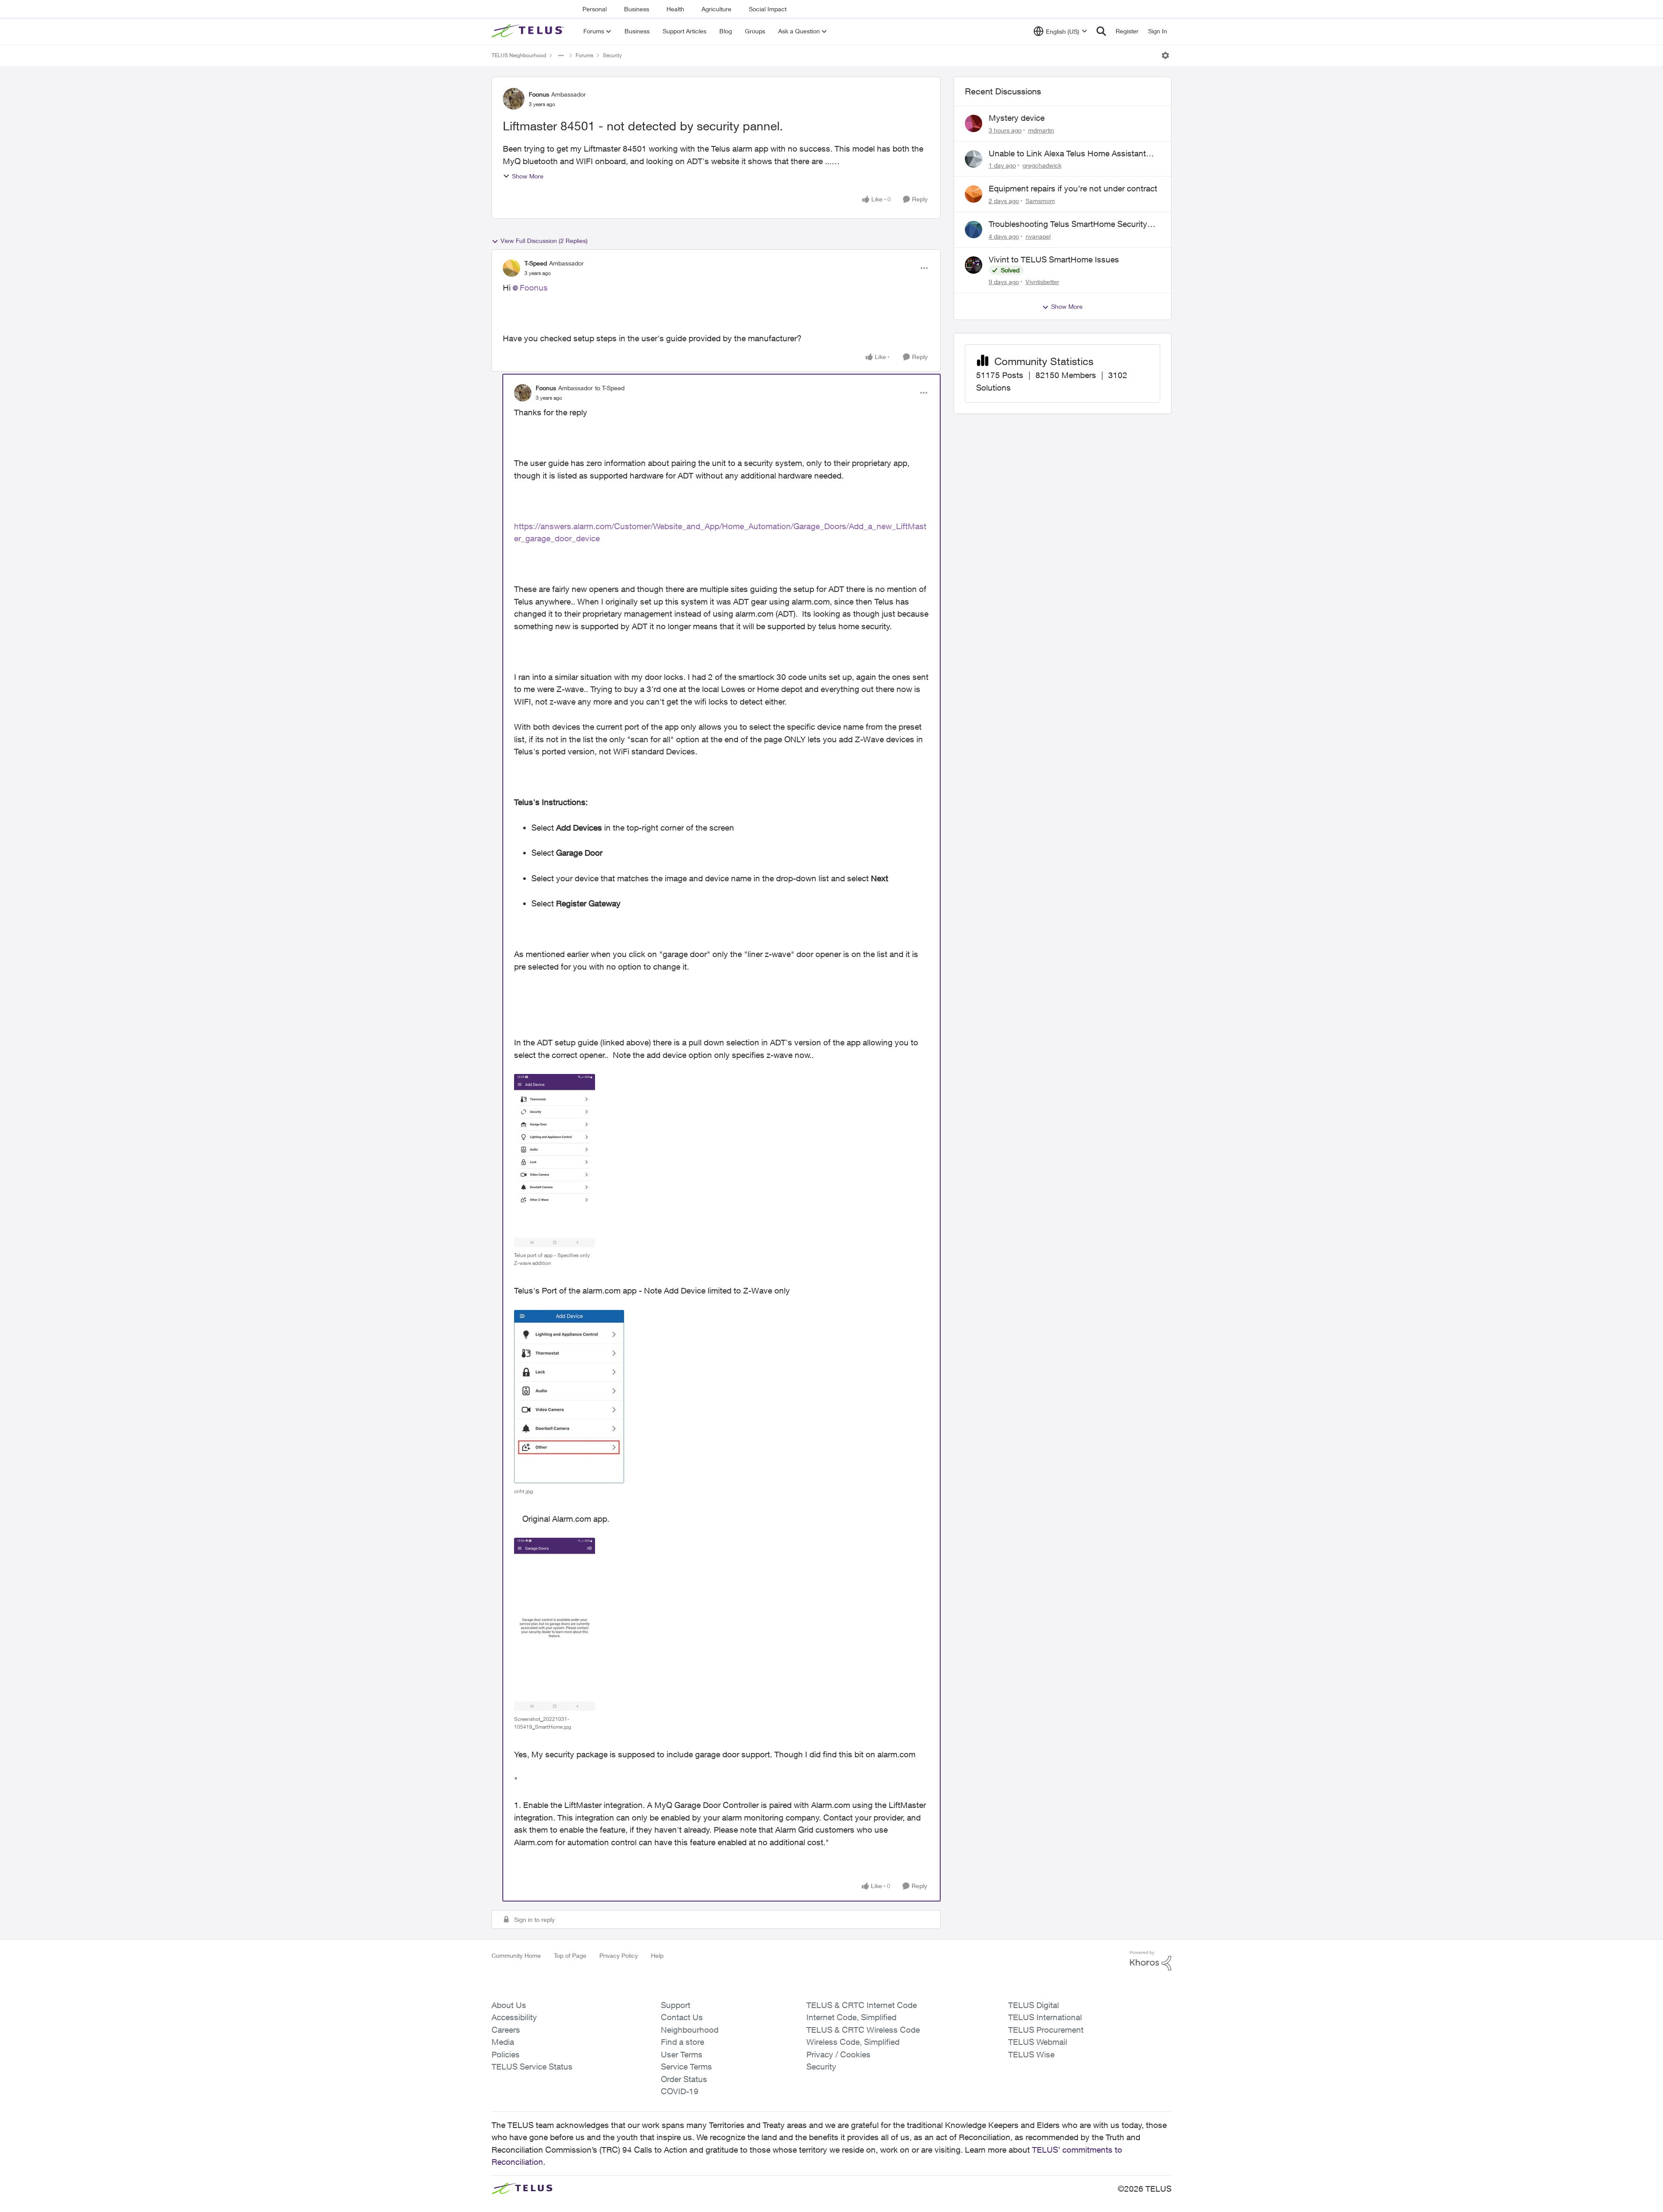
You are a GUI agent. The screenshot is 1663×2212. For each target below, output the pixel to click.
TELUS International (1045, 2017)
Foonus (539, 94)
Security (612, 55)
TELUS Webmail (1038, 2042)
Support (676, 2005)
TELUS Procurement (1046, 2030)
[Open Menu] (1165, 55)
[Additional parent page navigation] (561, 55)
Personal (595, 9)
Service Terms (686, 2066)
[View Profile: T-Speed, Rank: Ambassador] (511, 268)
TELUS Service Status (532, 2066)
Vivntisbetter (1042, 282)
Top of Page (570, 1955)
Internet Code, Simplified (851, 2017)
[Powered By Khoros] (1151, 1961)
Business (637, 9)
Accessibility (514, 2017)
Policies (506, 2054)
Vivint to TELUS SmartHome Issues (1054, 259)
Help (657, 1955)
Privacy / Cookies (838, 2054)
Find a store (683, 2042)
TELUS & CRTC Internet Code (862, 2005)
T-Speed (536, 263)
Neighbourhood (690, 2030)
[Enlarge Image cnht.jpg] (569, 1397)
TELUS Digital (1034, 2005)
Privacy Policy (619, 1955)
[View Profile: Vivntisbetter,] (974, 265)
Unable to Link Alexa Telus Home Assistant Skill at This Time (1067, 154)
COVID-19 (680, 2091)
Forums (584, 55)
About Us (509, 2005)
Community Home (516, 1955)
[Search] (1101, 31)
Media (503, 2042)
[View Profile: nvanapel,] (974, 230)
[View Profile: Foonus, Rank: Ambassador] (514, 99)
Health (675, 9)
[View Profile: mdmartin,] (974, 123)
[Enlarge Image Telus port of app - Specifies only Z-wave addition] (555, 1161)
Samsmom (1040, 201)
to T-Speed (610, 388)
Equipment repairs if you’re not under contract (1073, 188)
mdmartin (1041, 130)
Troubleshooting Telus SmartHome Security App (1068, 224)
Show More (528, 176)
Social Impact (768, 9)
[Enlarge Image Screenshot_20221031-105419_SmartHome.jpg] (555, 1624)
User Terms (682, 2054)
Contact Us (682, 2017)
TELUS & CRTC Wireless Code (863, 2030)
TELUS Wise (1031, 2054)
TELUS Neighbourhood (519, 55)
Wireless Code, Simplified (853, 2042)
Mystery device (1017, 118)
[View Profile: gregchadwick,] (974, 159)
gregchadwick (1042, 165)
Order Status (684, 2079)
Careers (506, 2030)
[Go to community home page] (529, 31)
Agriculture (717, 9)
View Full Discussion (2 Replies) (544, 241)
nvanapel (1038, 236)
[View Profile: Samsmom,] (974, 194)
